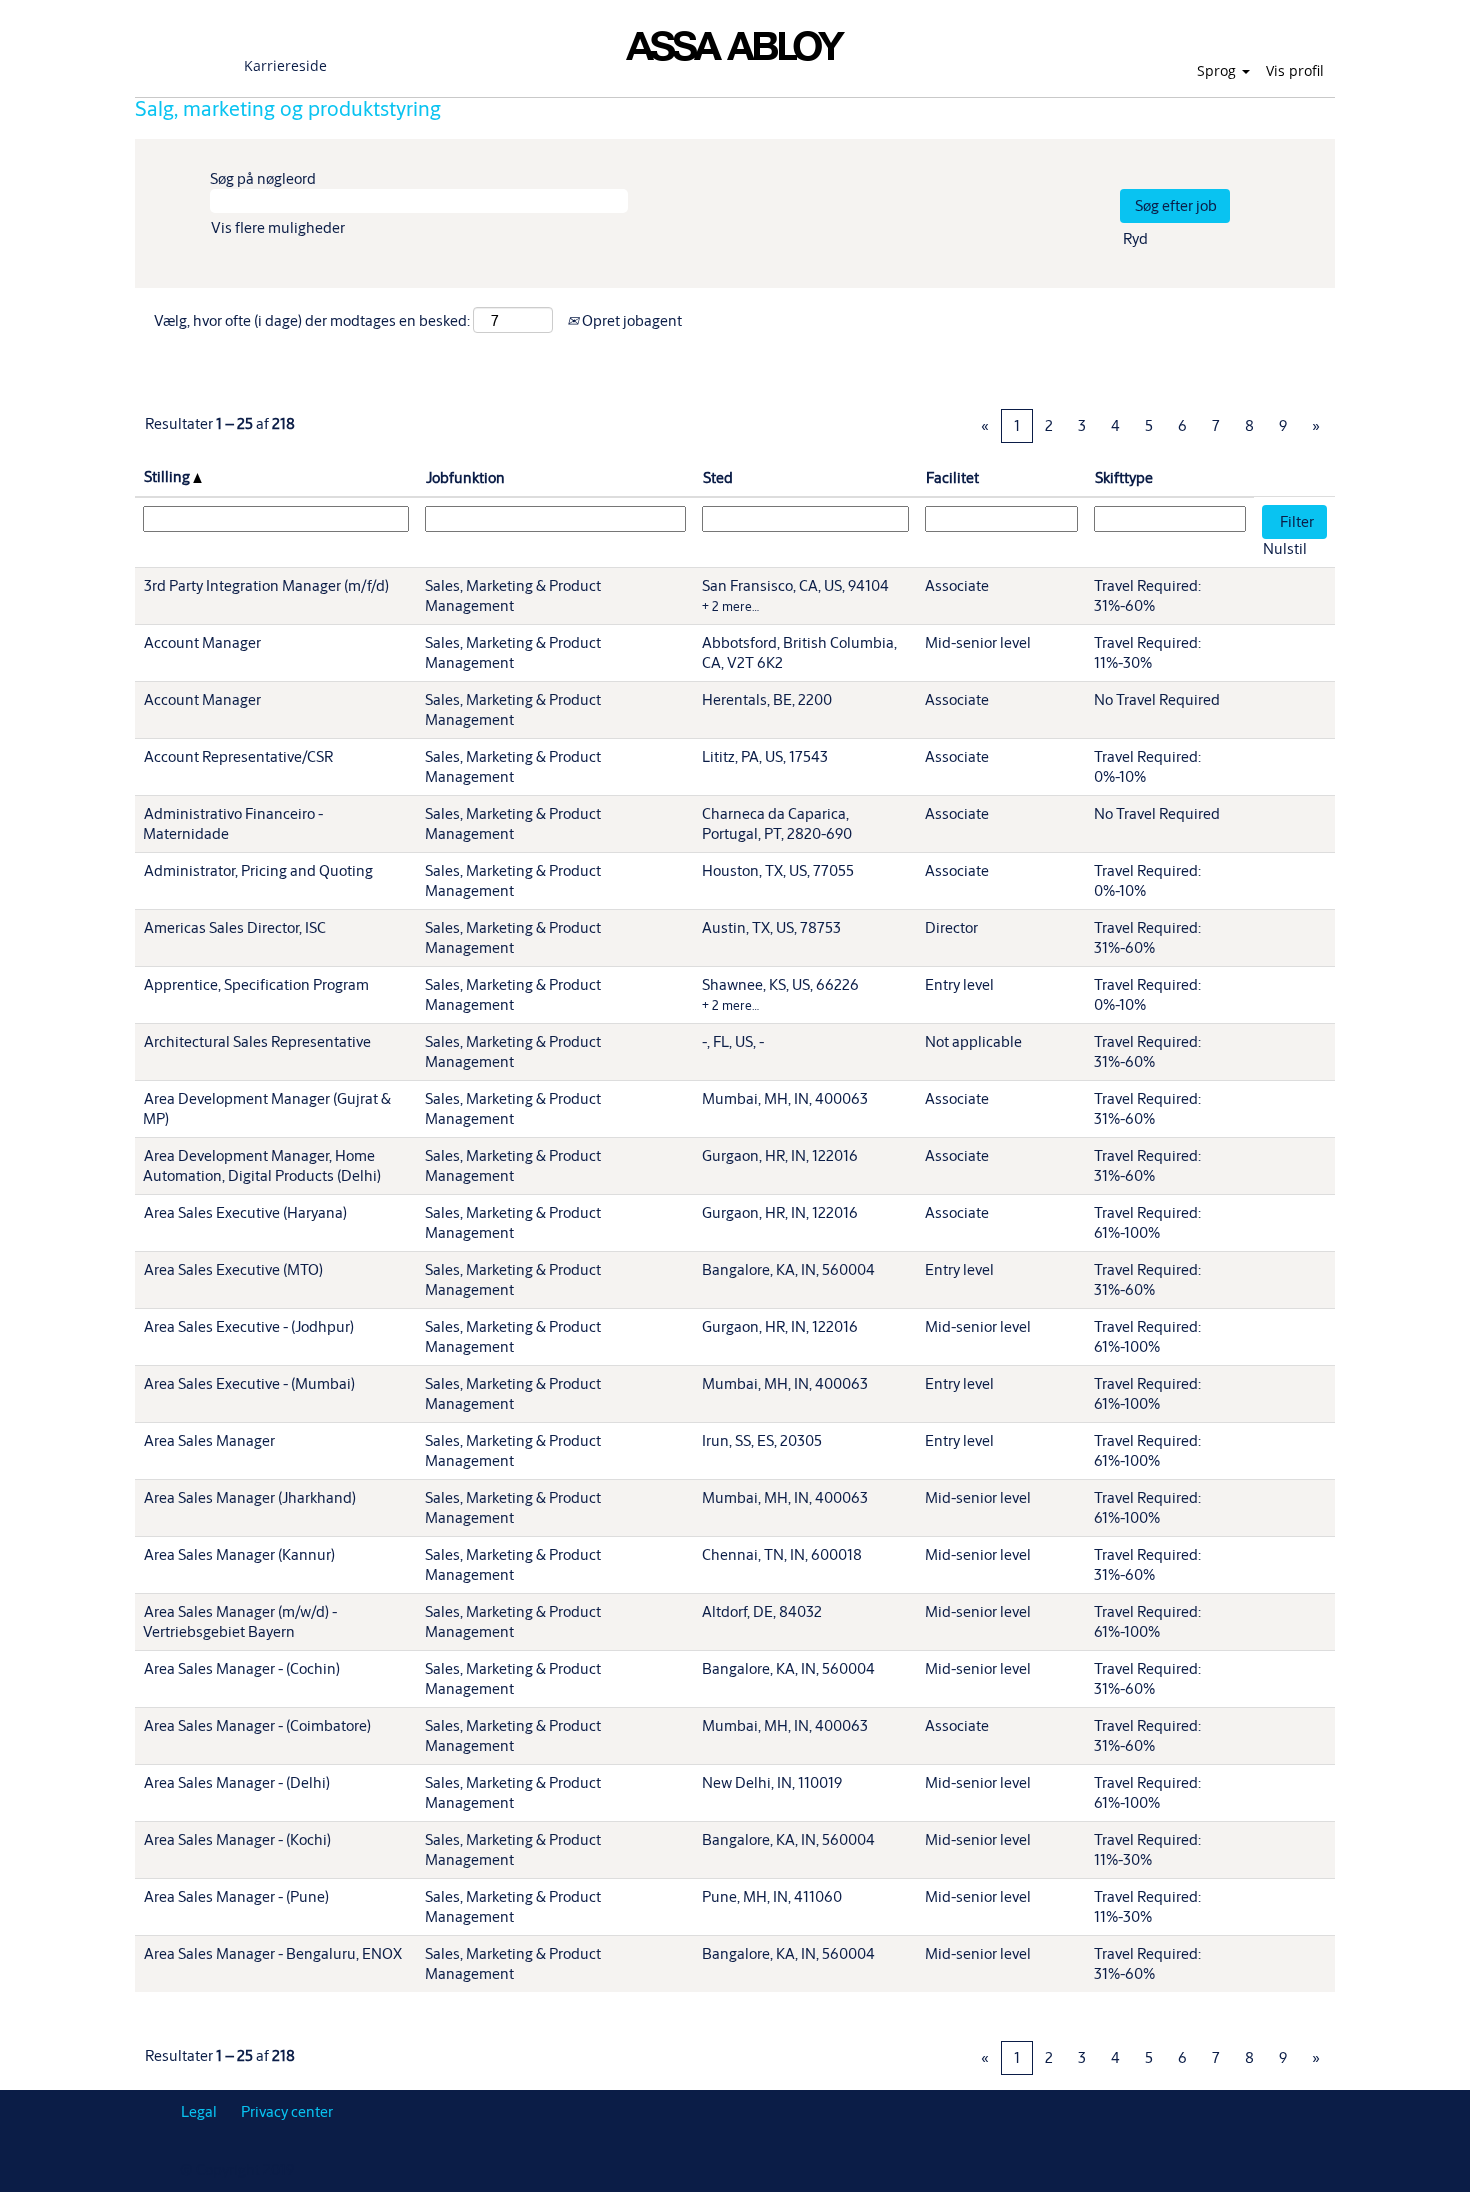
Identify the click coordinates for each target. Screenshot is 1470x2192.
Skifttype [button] (1124, 477)
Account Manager (202, 642)
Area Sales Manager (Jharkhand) (250, 1497)
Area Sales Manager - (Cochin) (242, 1668)
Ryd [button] (1135, 238)
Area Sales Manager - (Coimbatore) (257, 1725)
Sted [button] (718, 477)
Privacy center (287, 2111)
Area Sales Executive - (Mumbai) (249, 1383)
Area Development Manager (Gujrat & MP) (267, 1108)
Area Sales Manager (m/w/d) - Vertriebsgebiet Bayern (240, 1621)
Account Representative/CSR (238, 756)
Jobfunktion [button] (465, 477)
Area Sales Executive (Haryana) (245, 1212)
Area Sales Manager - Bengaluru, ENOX (273, 1953)
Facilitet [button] (952, 477)
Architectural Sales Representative (257, 1041)
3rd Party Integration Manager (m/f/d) (266, 585)
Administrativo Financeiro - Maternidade (233, 823)
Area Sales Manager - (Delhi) (237, 1782)
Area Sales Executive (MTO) (233, 1269)
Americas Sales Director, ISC (235, 927)
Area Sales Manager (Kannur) (239, 1554)
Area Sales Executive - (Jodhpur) (249, 1326)
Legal (199, 2111)
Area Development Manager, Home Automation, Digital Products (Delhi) (262, 1165)
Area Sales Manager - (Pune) (236, 1896)
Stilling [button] (168, 476)
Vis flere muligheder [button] (278, 227)
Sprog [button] (1218, 70)
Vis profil (1295, 70)
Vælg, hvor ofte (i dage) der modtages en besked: (312, 320)
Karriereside (285, 65)
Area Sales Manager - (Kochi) (237, 1839)
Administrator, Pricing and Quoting (258, 870)
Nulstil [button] (1285, 548)
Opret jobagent (630, 320)
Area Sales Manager (209, 1440)
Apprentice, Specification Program (256, 984)
